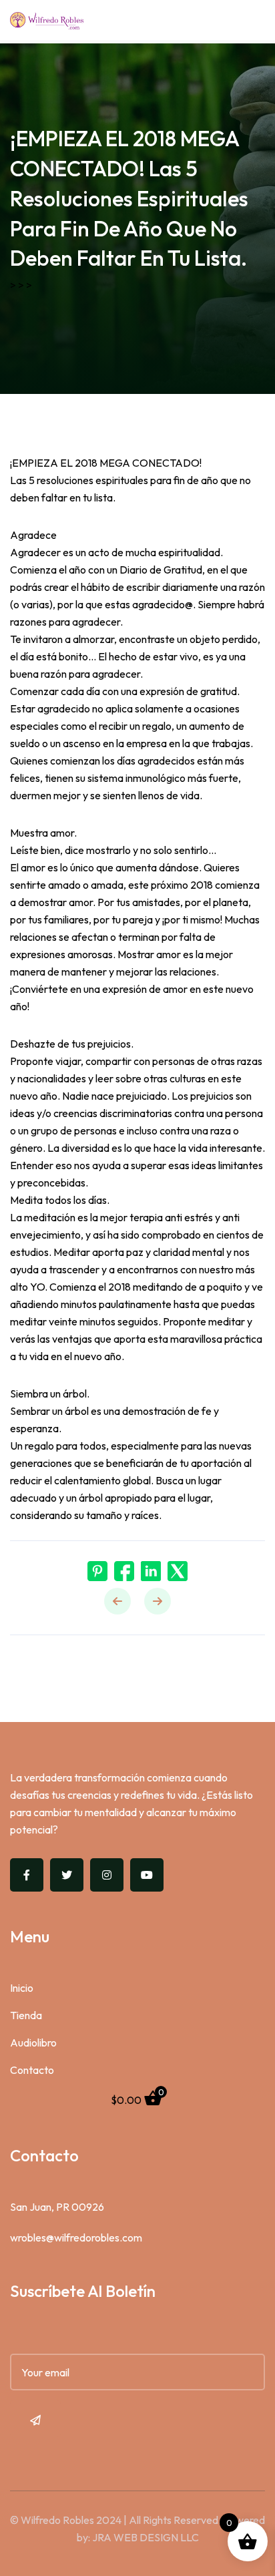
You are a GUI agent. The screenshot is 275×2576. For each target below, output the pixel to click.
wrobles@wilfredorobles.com (76, 2237)
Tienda (26, 2015)
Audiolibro (33, 2043)
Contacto (32, 2070)
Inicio (22, 1988)
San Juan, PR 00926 (57, 2207)
